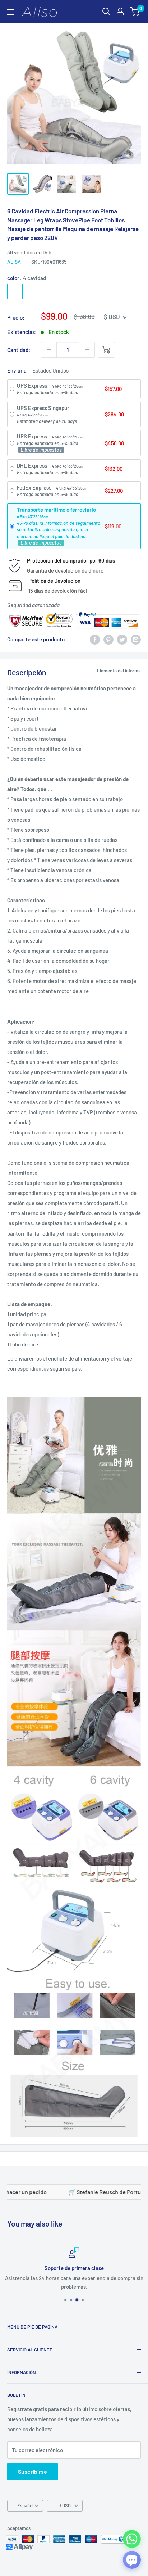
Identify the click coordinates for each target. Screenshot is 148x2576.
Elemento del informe (119, 671)
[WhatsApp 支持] (132, 2539)
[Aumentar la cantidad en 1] (87, 350)
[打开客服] (132, 2560)
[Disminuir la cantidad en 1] (49, 350)
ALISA (14, 262)
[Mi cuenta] (120, 12)
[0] (135, 12)
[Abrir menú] (11, 12)
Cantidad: (19, 350)
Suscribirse (33, 2471)
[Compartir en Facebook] (95, 639)
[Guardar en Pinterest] (108, 639)
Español (25, 2505)
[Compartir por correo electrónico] (136, 639)
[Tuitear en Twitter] (122, 639)
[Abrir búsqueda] (106, 12)
